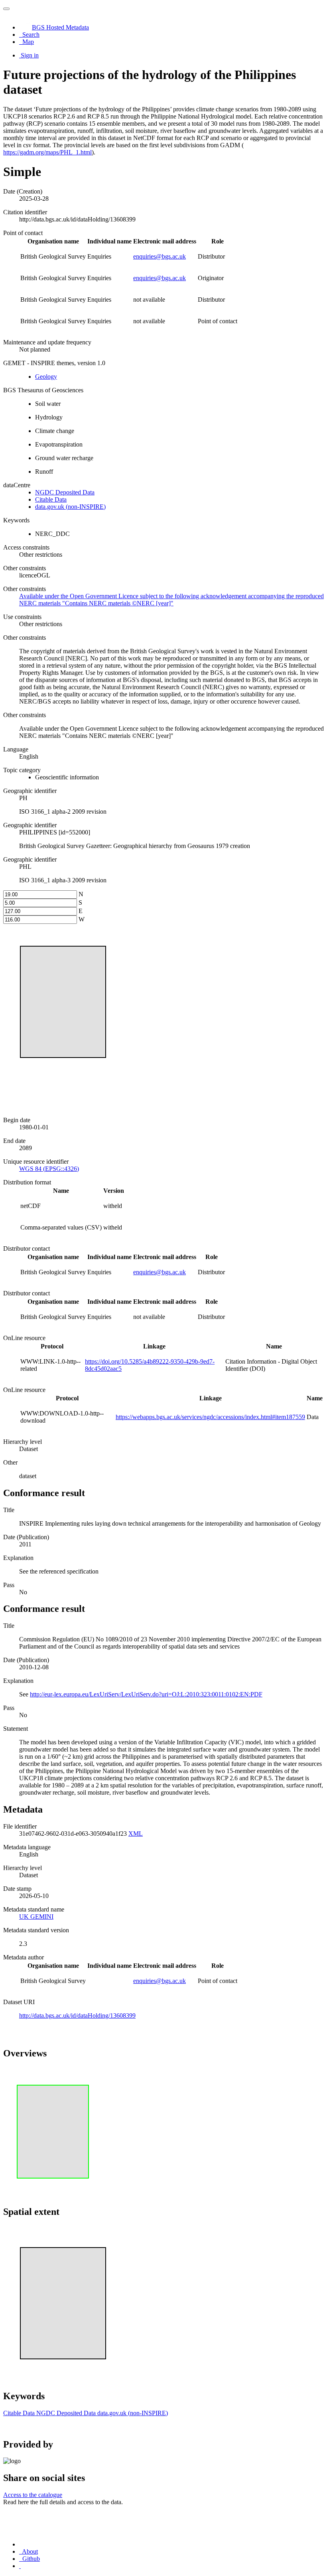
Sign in (30, 55)
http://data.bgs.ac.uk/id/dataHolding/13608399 (77, 2016)
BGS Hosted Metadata (60, 27)
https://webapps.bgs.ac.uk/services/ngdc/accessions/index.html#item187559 (210, 1417)
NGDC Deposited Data (65, 492)
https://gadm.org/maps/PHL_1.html (47, 152)
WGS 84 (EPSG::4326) (49, 1169)
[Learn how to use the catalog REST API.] (20, 2566)
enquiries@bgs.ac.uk (160, 256)
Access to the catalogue (33, 2495)
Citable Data (51, 499)
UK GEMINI (36, 1917)
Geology (46, 377)
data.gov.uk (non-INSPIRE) (70, 507)
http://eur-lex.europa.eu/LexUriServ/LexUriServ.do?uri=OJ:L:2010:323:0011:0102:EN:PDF (146, 1694)
